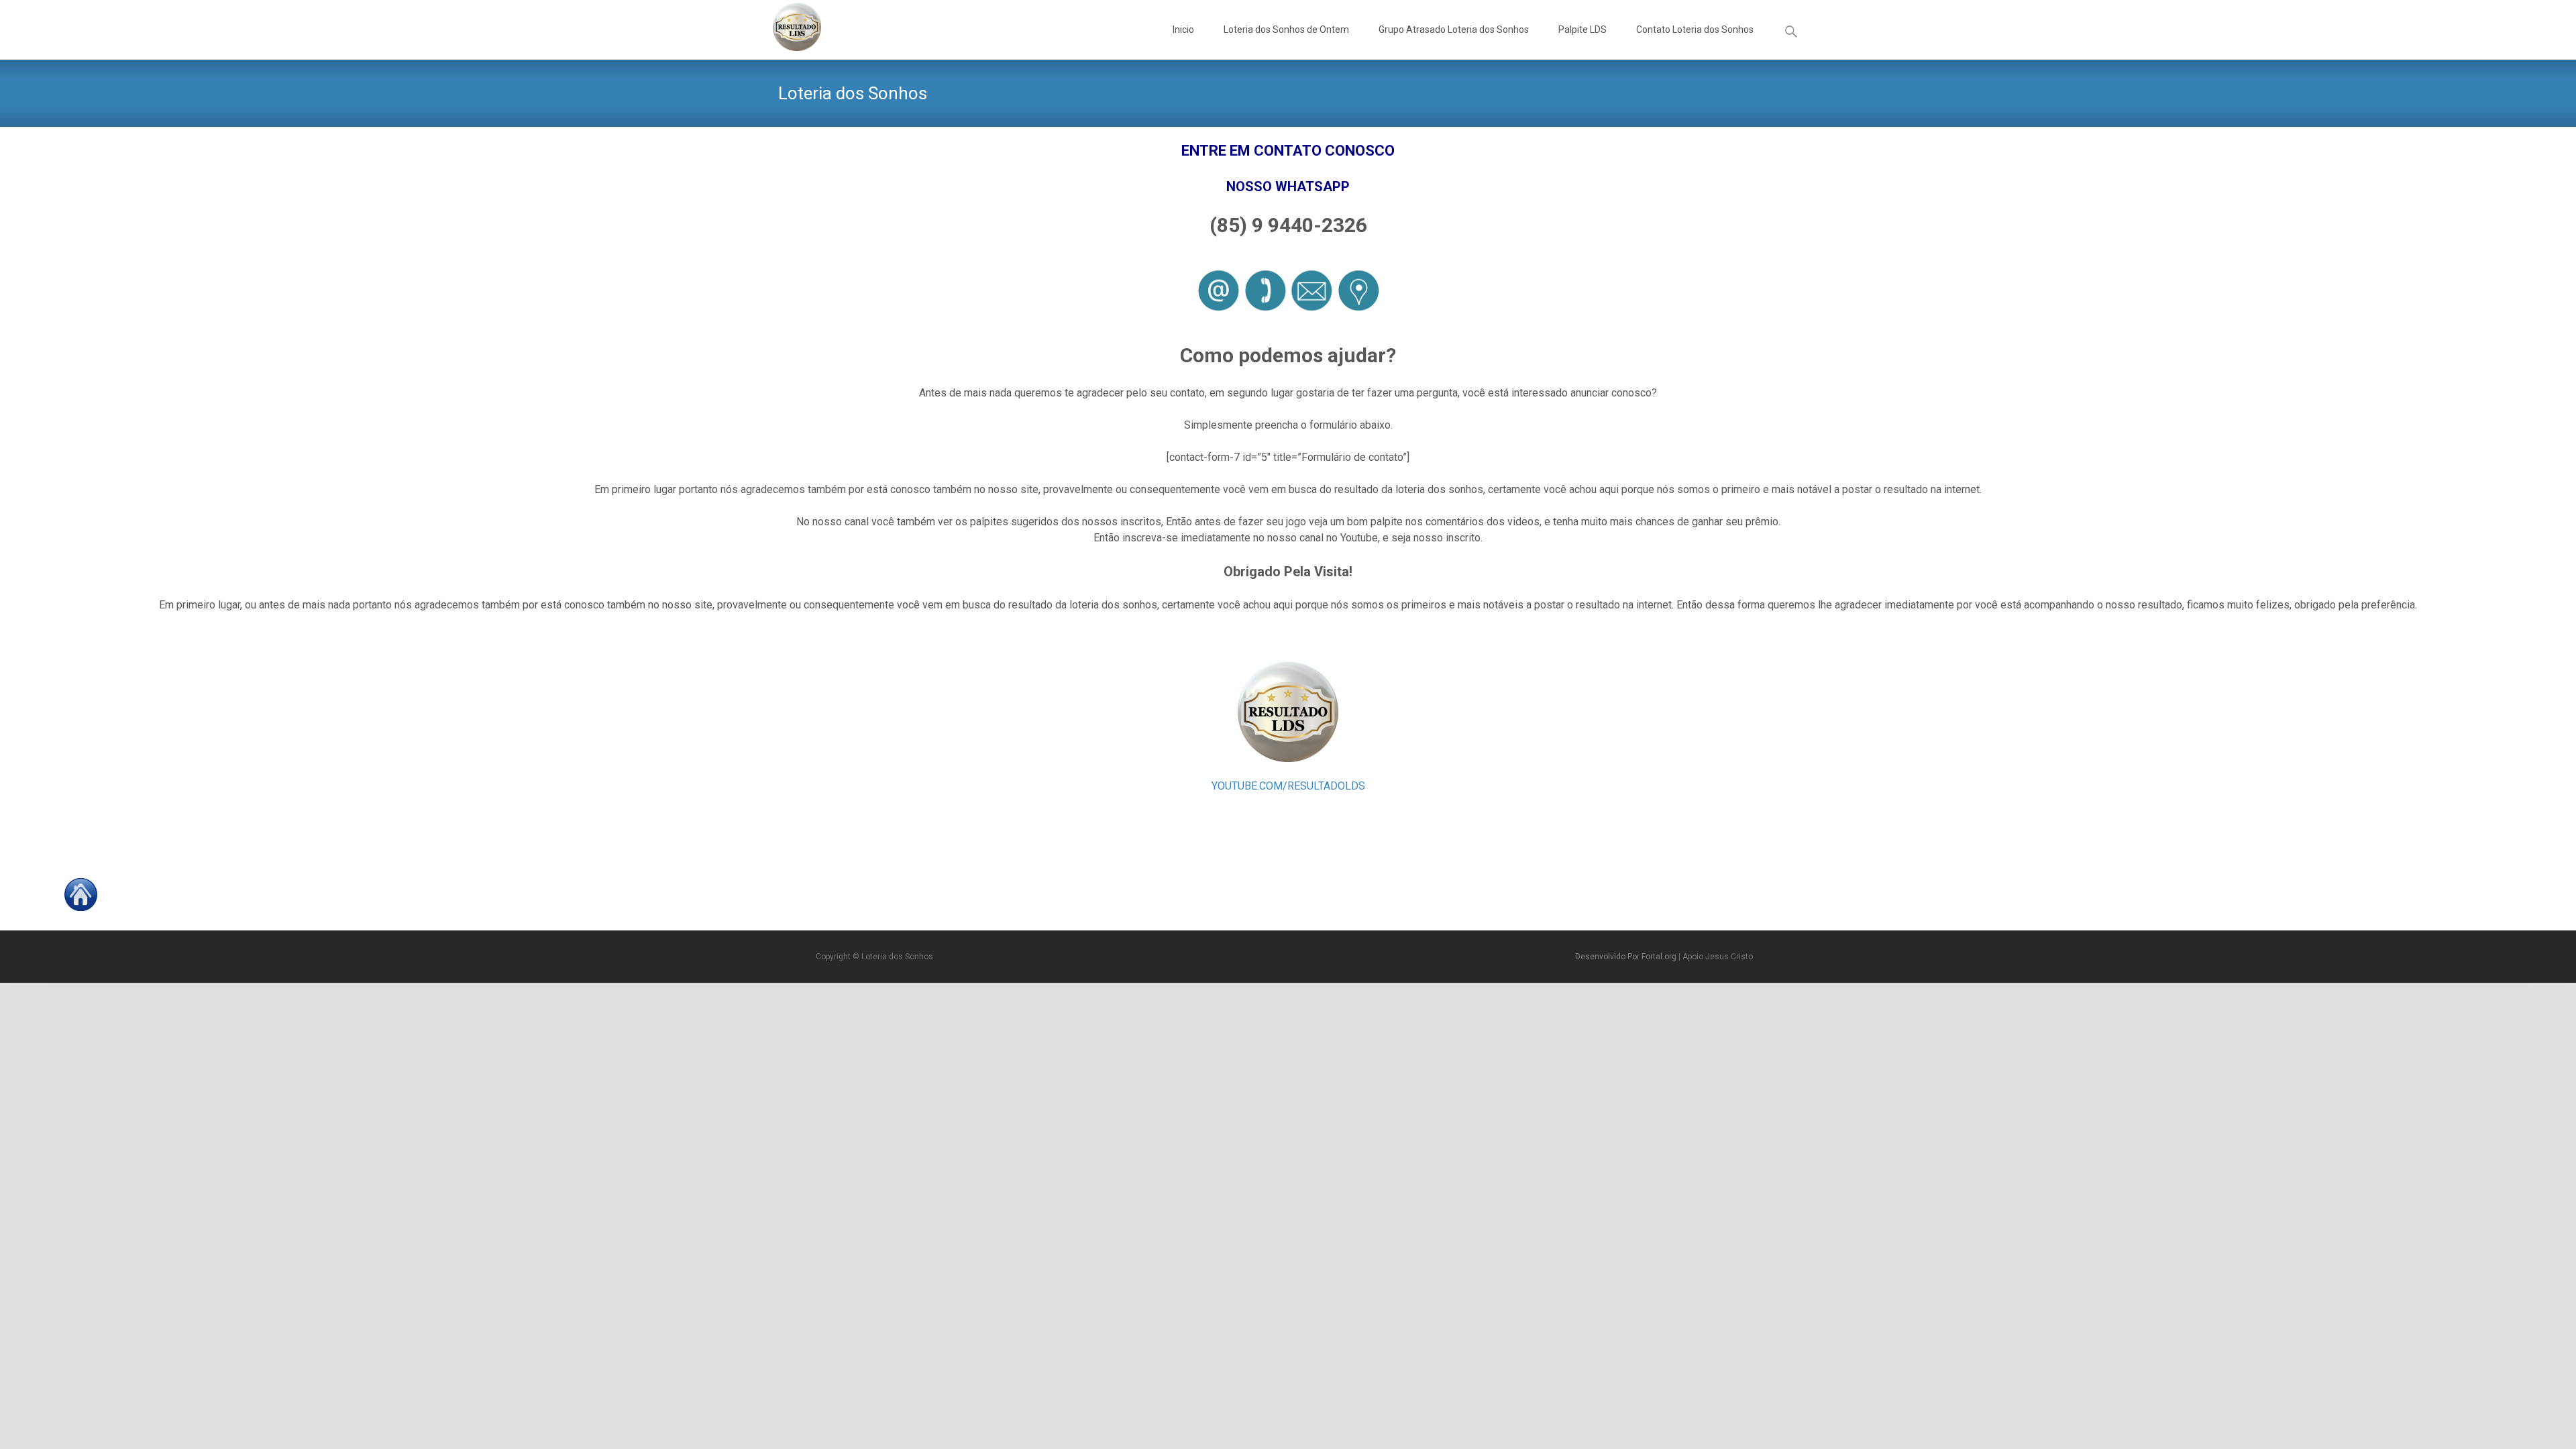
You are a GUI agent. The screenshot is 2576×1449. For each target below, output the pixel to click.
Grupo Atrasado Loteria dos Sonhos (1454, 30)
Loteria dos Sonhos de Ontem (1286, 30)
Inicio (1183, 30)
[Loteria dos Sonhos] (786, 27)
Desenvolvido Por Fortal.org (1627, 957)
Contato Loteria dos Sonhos (1695, 30)
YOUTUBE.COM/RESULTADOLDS (1288, 786)
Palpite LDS (1582, 30)
